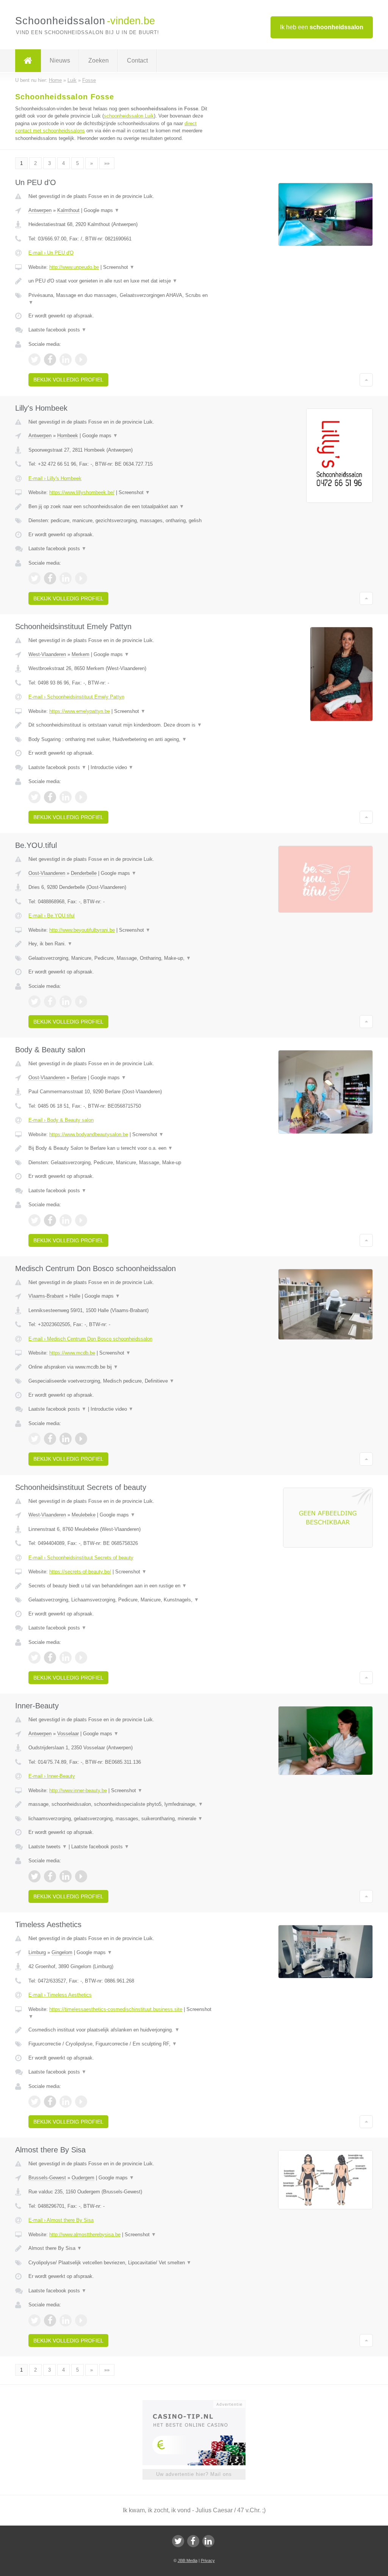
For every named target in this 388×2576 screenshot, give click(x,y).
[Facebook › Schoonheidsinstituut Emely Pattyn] (50, 797)
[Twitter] (178, 2541)
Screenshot (119, 267)
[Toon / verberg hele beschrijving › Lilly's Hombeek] (120, 507)
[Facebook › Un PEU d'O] (50, 359)
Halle (75, 1296)
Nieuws (60, 60)
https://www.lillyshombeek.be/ (82, 492)
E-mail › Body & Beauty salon (61, 1120)
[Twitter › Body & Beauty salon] (34, 1220)
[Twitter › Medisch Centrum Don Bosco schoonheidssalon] (34, 1439)
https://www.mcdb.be (72, 1353)
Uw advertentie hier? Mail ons (194, 2474)
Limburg (37, 1952)
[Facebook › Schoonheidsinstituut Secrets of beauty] (50, 1658)
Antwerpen (40, 210)
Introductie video (112, 767)
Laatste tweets (48, 1847)
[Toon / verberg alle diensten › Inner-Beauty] (120, 1819)
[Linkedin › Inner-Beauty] (66, 1876)
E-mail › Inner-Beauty (52, 1776)
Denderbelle (84, 873)
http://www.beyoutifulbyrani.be (82, 930)
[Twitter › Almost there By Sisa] (34, 2320)
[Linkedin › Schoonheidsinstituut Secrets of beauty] (66, 1658)
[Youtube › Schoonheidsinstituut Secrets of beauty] (81, 1658)
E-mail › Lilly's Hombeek (55, 478)
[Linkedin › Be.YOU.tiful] (66, 1002)
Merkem (81, 654)
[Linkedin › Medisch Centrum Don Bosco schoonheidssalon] (66, 1439)
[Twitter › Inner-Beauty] (34, 1876)
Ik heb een (322, 27)
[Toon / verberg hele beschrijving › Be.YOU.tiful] (120, 944)
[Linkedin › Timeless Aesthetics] (66, 2102)
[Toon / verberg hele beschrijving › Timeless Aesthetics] (120, 2030)
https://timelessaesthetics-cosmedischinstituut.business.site (116, 2009)
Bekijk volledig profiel (68, 380)
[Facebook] (193, 2541)
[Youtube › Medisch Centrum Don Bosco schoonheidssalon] (81, 1439)
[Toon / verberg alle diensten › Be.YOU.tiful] (120, 958)
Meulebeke (84, 1515)
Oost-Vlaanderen (47, 873)
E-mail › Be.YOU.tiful (52, 916)
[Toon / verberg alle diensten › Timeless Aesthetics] (120, 2044)
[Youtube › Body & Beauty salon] (81, 1220)
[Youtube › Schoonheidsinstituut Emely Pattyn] (81, 797)
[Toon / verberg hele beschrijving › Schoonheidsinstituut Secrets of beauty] (120, 1586)
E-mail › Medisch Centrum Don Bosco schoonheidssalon (90, 1339)
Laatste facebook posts (57, 330)
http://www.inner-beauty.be (78, 1790)
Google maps (102, 210)
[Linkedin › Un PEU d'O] (66, 359)
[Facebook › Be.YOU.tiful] (50, 1002)
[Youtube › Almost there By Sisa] (81, 2320)
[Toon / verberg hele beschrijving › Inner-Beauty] (120, 1804)
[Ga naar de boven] (366, 380)
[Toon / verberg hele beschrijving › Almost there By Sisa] (120, 2248)
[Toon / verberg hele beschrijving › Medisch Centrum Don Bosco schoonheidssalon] (120, 1367)
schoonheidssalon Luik (129, 116)
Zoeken (99, 60)
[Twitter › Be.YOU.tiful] (34, 1002)
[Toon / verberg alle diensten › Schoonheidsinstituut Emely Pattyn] (120, 739)
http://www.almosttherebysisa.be (85, 2235)
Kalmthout (68, 210)
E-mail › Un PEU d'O (51, 253)
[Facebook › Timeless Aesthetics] (50, 2102)
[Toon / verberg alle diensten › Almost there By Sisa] (120, 2263)
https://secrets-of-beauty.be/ (80, 1572)
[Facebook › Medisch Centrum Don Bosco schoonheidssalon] (50, 1439)
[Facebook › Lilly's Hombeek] (50, 578)
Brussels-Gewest (47, 2178)
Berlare (79, 1078)
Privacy (208, 2560)
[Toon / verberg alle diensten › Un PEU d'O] (120, 299)
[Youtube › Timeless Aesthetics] (81, 2102)
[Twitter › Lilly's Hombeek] (34, 578)
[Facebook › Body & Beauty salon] (50, 1220)
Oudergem (83, 2178)
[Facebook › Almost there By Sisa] (50, 2320)
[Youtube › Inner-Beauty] (81, 1876)
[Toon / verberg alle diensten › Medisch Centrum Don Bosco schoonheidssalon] (120, 1381)
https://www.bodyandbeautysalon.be (89, 1134)
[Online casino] (199, 2403)
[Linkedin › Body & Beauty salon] (66, 1220)
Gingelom (62, 1952)
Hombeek (68, 436)
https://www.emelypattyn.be (80, 711)
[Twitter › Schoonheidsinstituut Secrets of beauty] (34, 1658)
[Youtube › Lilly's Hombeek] (81, 578)
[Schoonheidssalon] (28, 61)
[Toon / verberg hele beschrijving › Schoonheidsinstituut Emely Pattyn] (120, 725)
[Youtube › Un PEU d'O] (81, 359)
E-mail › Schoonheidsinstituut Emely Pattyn (76, 697)
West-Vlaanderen (47, 654)
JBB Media (188, 2560)
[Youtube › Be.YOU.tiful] (81, 1002)
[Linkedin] (208, 2541)
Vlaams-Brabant (46, 1296)
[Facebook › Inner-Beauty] (50, 1876)
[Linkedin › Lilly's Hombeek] (66, 578)
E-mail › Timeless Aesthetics (60, 1995)
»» (107, 163)
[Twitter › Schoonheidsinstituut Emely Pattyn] (34, 797)
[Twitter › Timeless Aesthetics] (34, 2102)
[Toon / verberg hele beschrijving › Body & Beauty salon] (120, 1148)
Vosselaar (68, 1734)
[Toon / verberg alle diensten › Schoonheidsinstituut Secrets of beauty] (120, 1600)
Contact (137, 60)
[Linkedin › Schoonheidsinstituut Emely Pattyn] (66, 797)
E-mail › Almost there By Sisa (61, 2220)
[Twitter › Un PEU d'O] (34, 359)
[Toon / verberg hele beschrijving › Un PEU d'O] (120, 281)
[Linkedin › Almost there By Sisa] (66, 2320)
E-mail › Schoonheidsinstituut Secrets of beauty (81, 1558)
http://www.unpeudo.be (74, 267)
